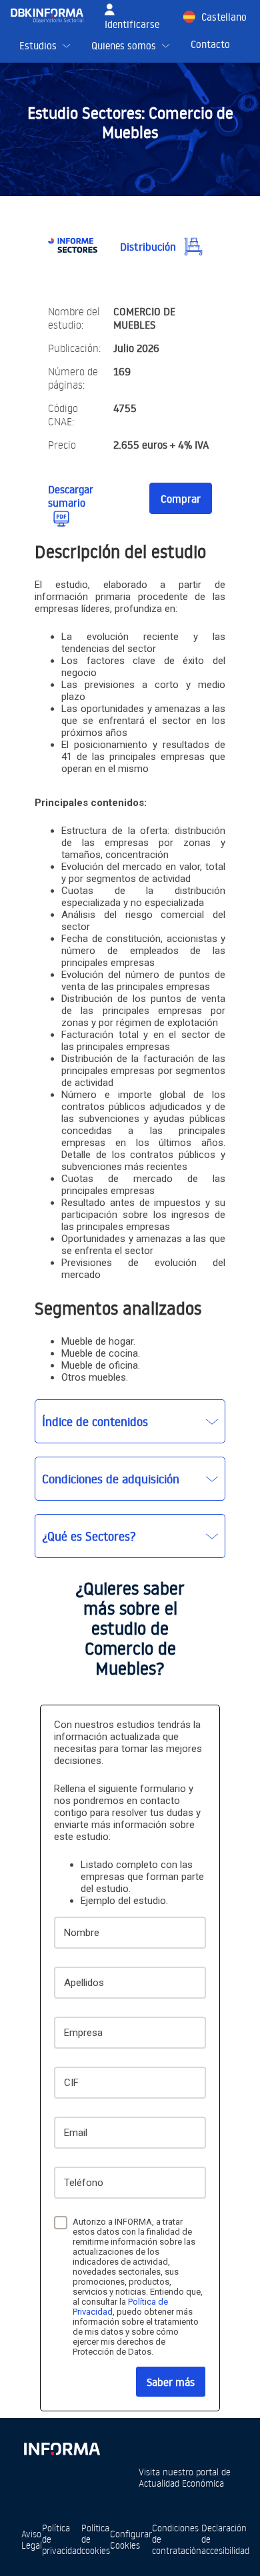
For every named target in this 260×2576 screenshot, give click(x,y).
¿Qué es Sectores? (89, 1536)
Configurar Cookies (131, 2539)
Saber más (171, 2382)
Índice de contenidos (95, 1421)
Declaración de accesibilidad (225, 2539)
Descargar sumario (71, 496)
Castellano (224, 17)
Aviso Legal (32, 2539)
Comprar (181, 499)
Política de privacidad (62, 2539)
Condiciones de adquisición (111, 1479)
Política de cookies (96, 2539)
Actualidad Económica (181, 2483)
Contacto (210, 44)
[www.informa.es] (61, 2446)
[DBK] (52, 15)
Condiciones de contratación (177, 2539)
